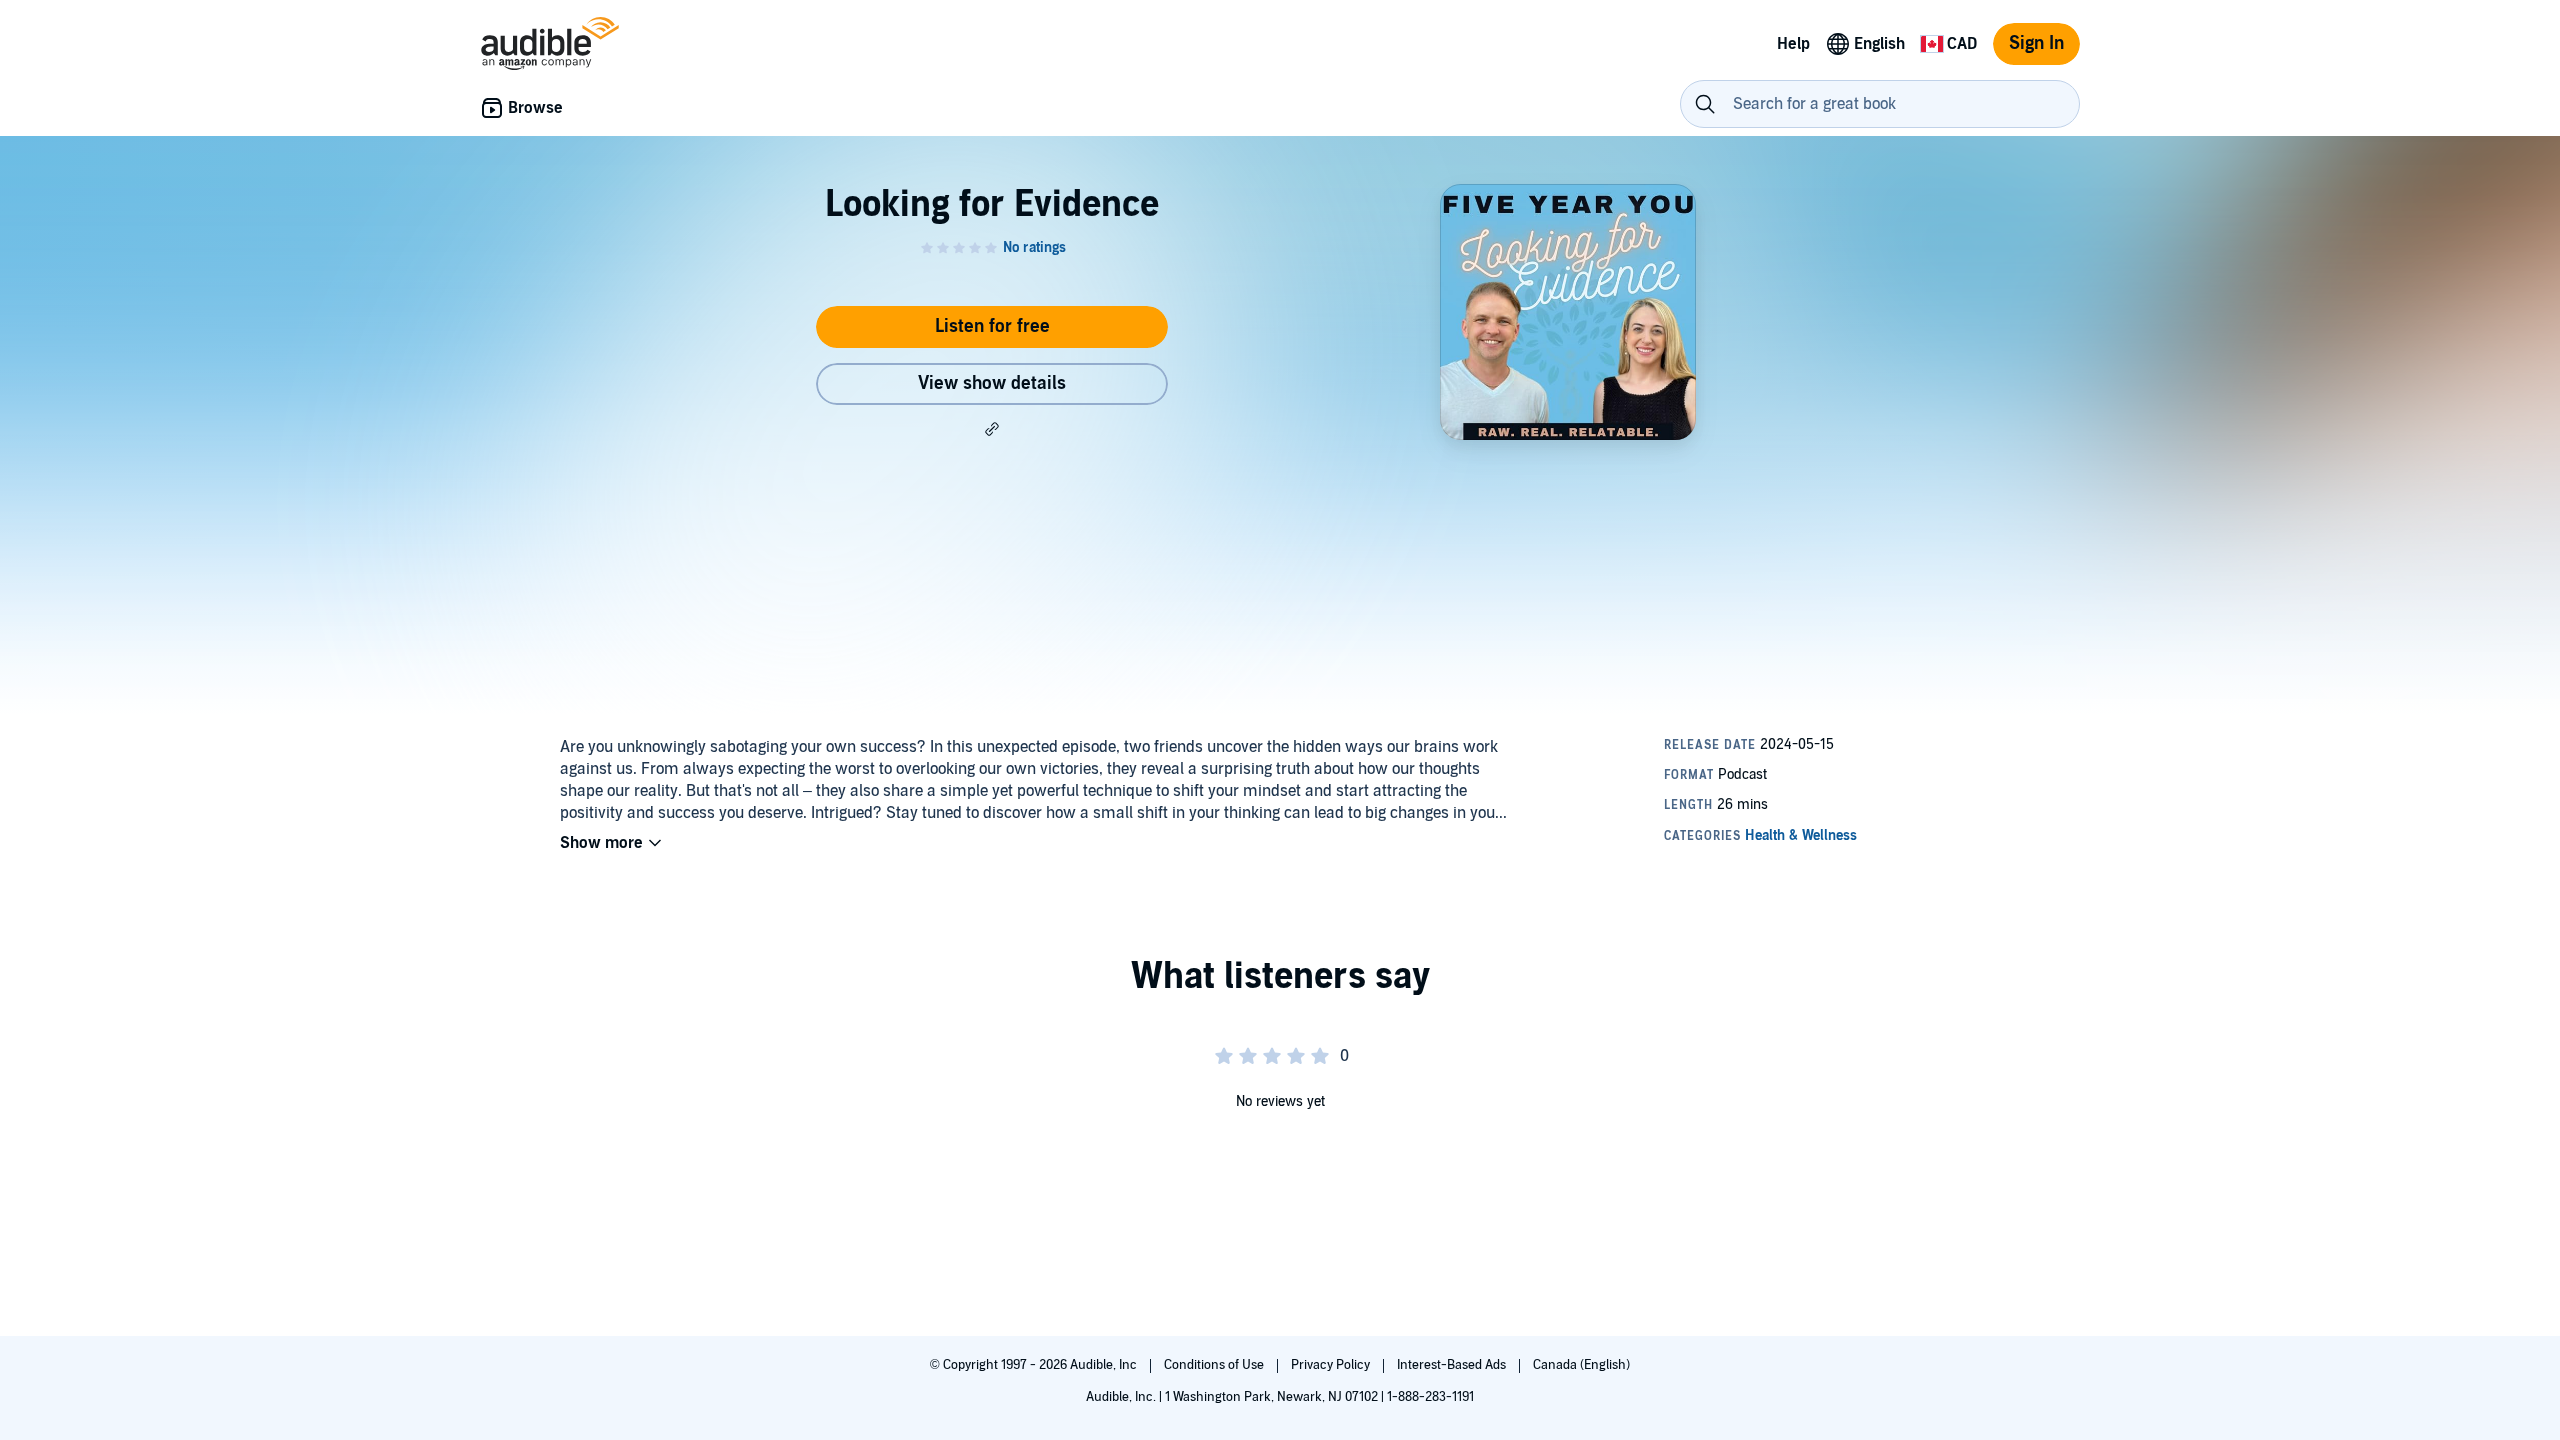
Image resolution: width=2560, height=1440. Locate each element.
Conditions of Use (1215, 1365)
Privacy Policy (1332, 1365)
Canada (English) (1581, 1365)
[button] (992, 429)
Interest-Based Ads (1453, 1365)
